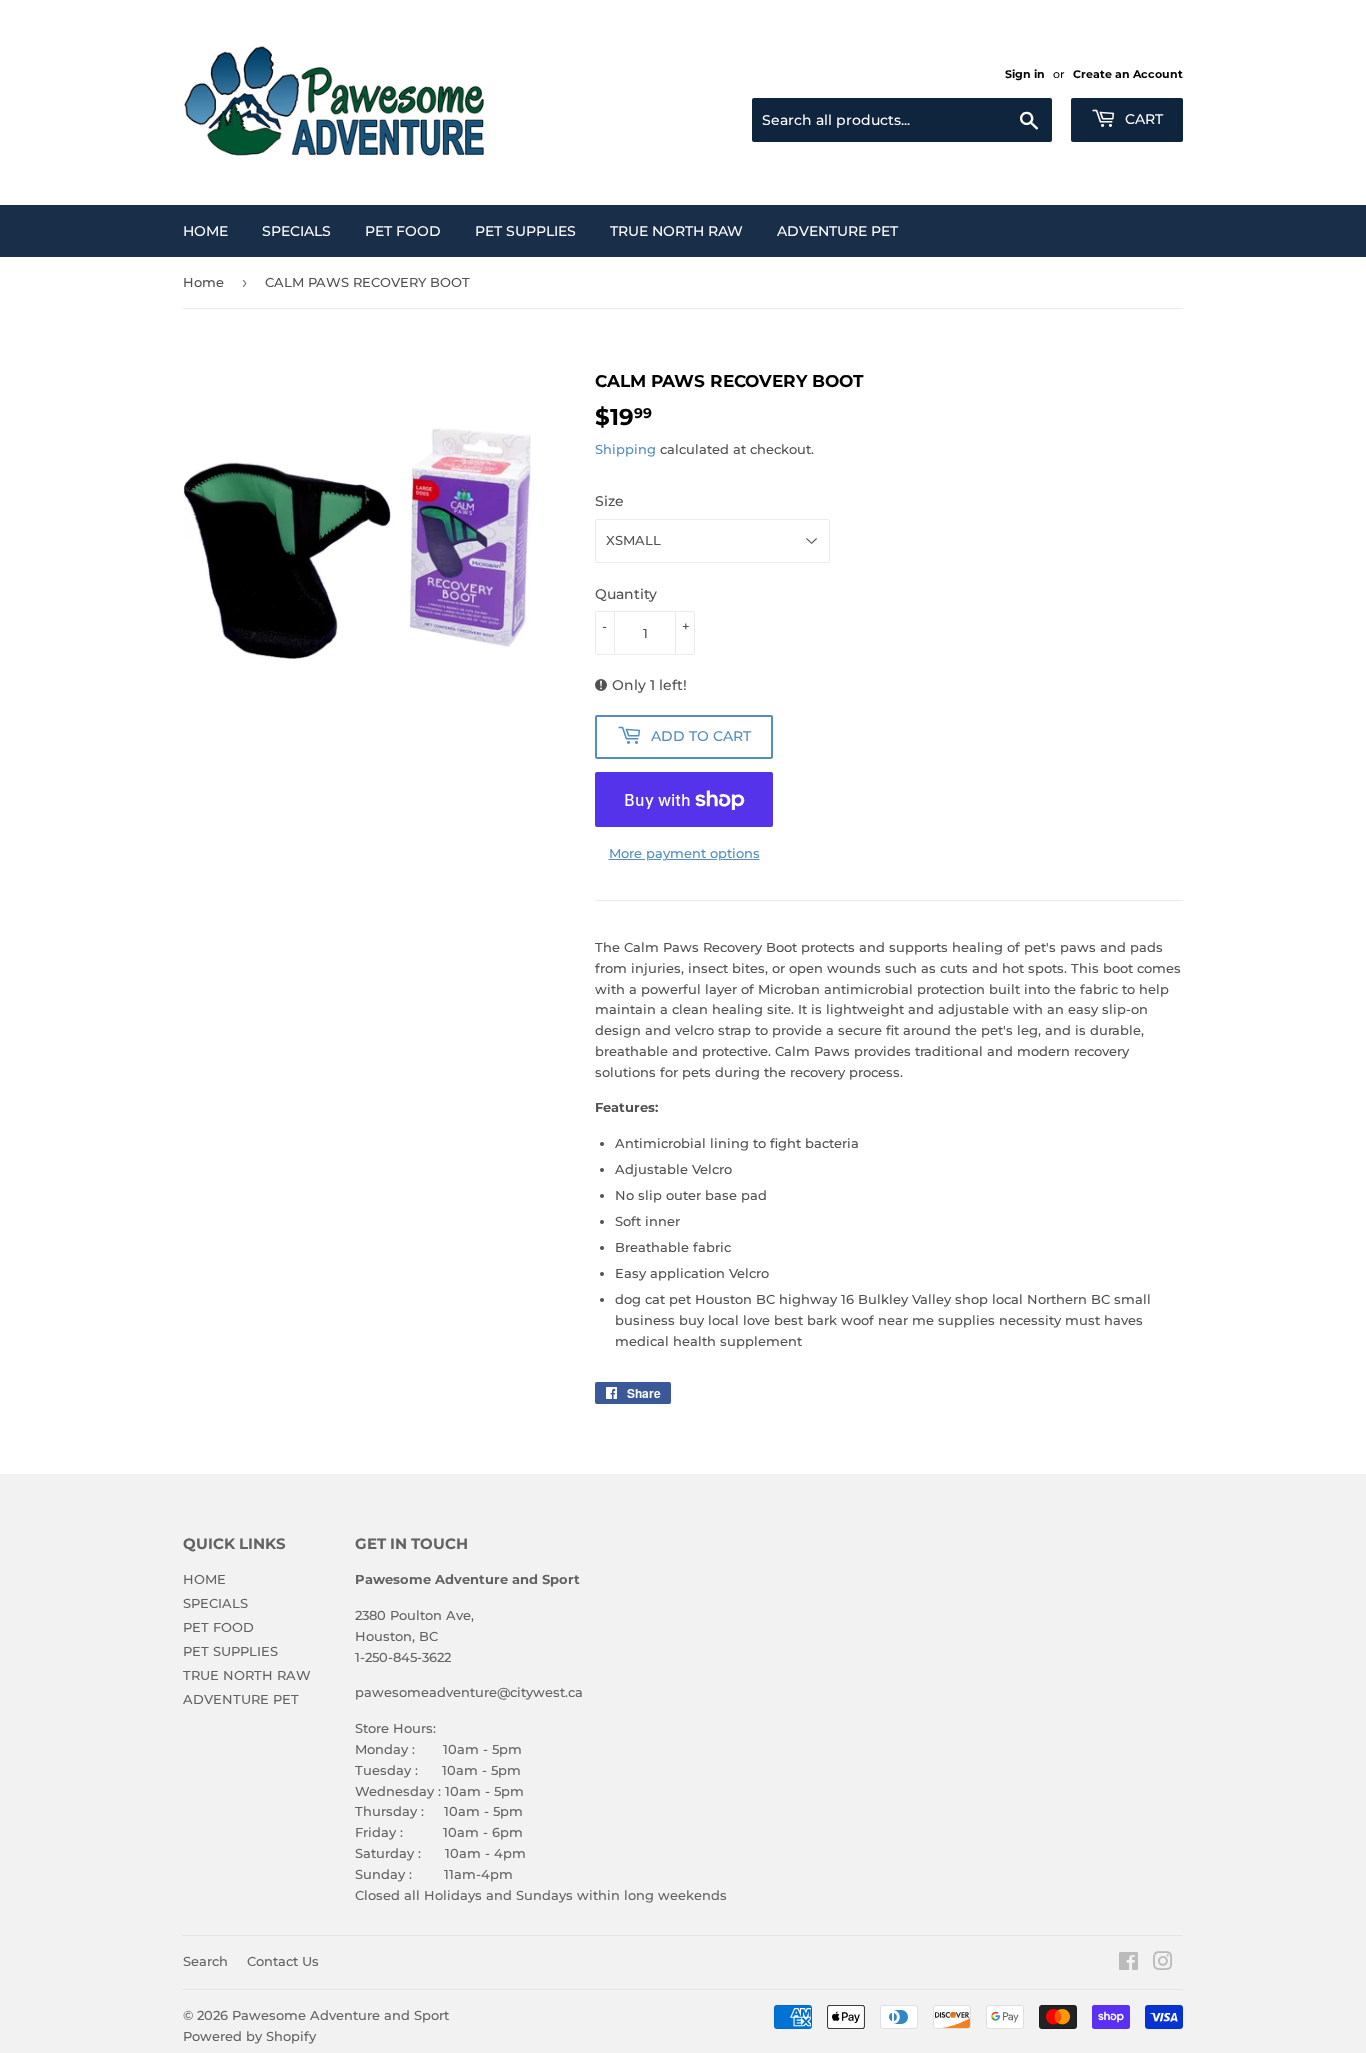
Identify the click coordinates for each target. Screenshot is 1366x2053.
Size (609, 501)
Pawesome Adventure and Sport (340, 2015)
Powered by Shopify (249, 2036)
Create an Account (1128, 74)
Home (203, 282)
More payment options (684, 853)
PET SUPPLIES (525, 231)
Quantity (626, 594)
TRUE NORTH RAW (676, 231)
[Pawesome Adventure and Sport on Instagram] (1163, 1964)
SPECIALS (296, 231)
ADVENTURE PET (837, 231)
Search (205, 1961)
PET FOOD (403, 231)
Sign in (1025, 74)
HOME (205, 231)
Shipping (625, 449)
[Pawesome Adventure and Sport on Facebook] (1128, 1964)
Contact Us (283, 1961)
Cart (1142, 119)
